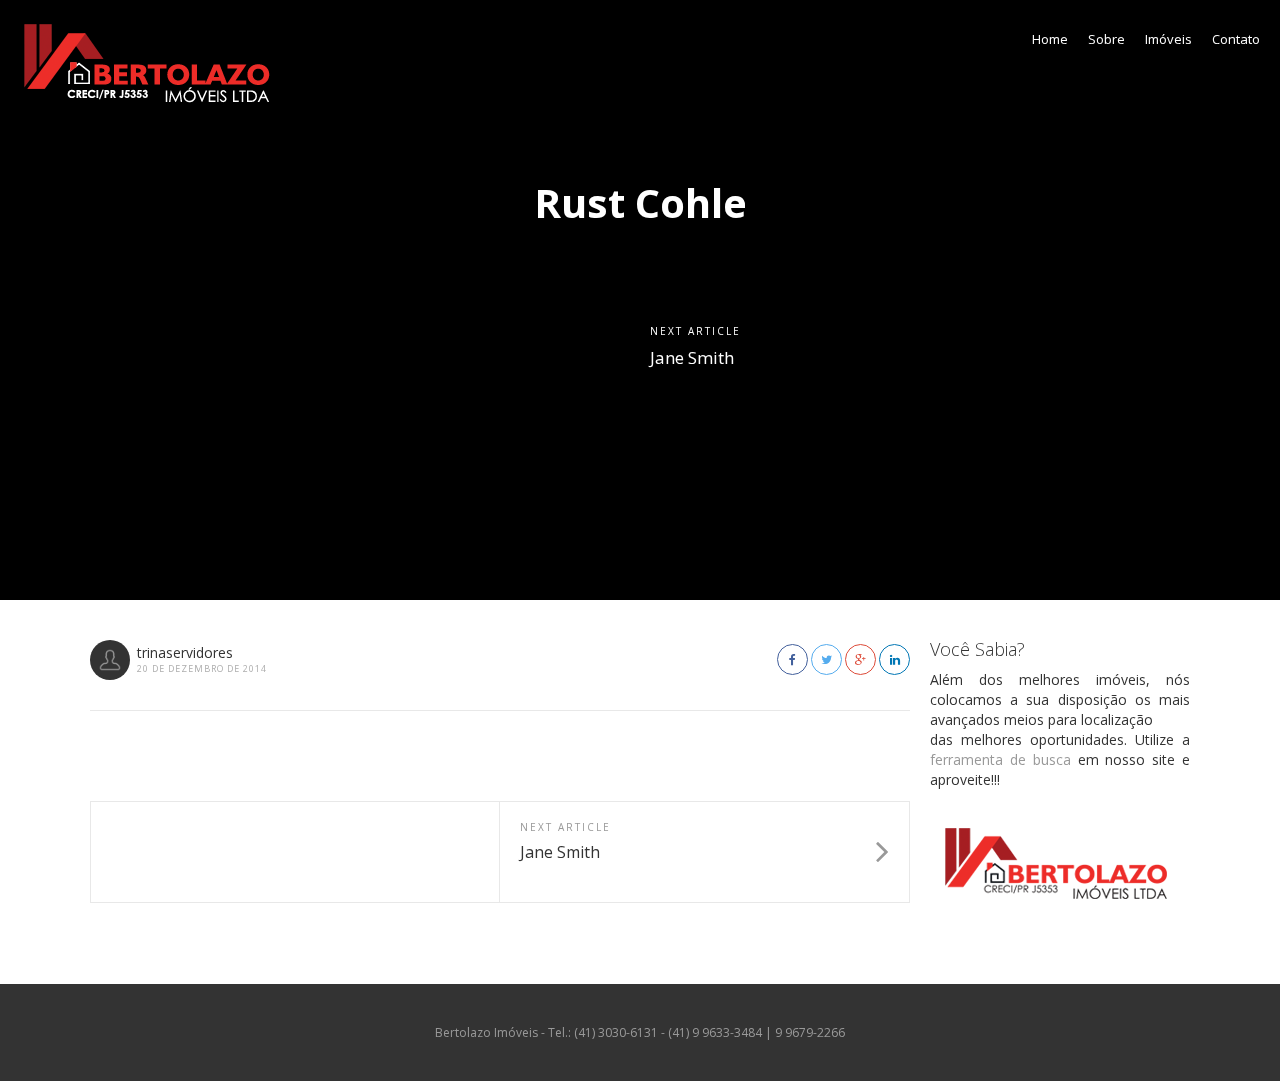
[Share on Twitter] (826, 659)
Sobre (1106, 39)
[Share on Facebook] (792, 659)
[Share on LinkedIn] (894, 659)
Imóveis (1168, 39)
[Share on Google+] (860, 659)
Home (1050, 39)
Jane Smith (692, 357)
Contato (1236, 39)
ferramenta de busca (1000, 759)
